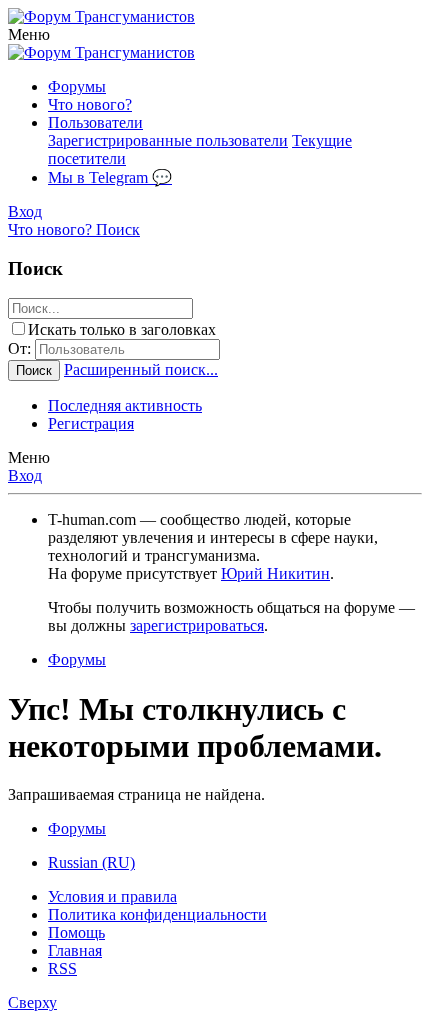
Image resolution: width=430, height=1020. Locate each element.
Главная (75, 950)
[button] (29, 34)
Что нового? (90, 104)
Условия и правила (112, 896)
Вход (25, 475)
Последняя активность (125, 405)
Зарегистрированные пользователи (168, 140)
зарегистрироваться (197, 625)
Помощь (76, 932)
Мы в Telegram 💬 (110, 177)
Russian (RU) (91, 862)
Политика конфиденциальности (157, 914)
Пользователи (95, 122)
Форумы (77, 86)
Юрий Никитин (275, 573)
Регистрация (91, 423)
